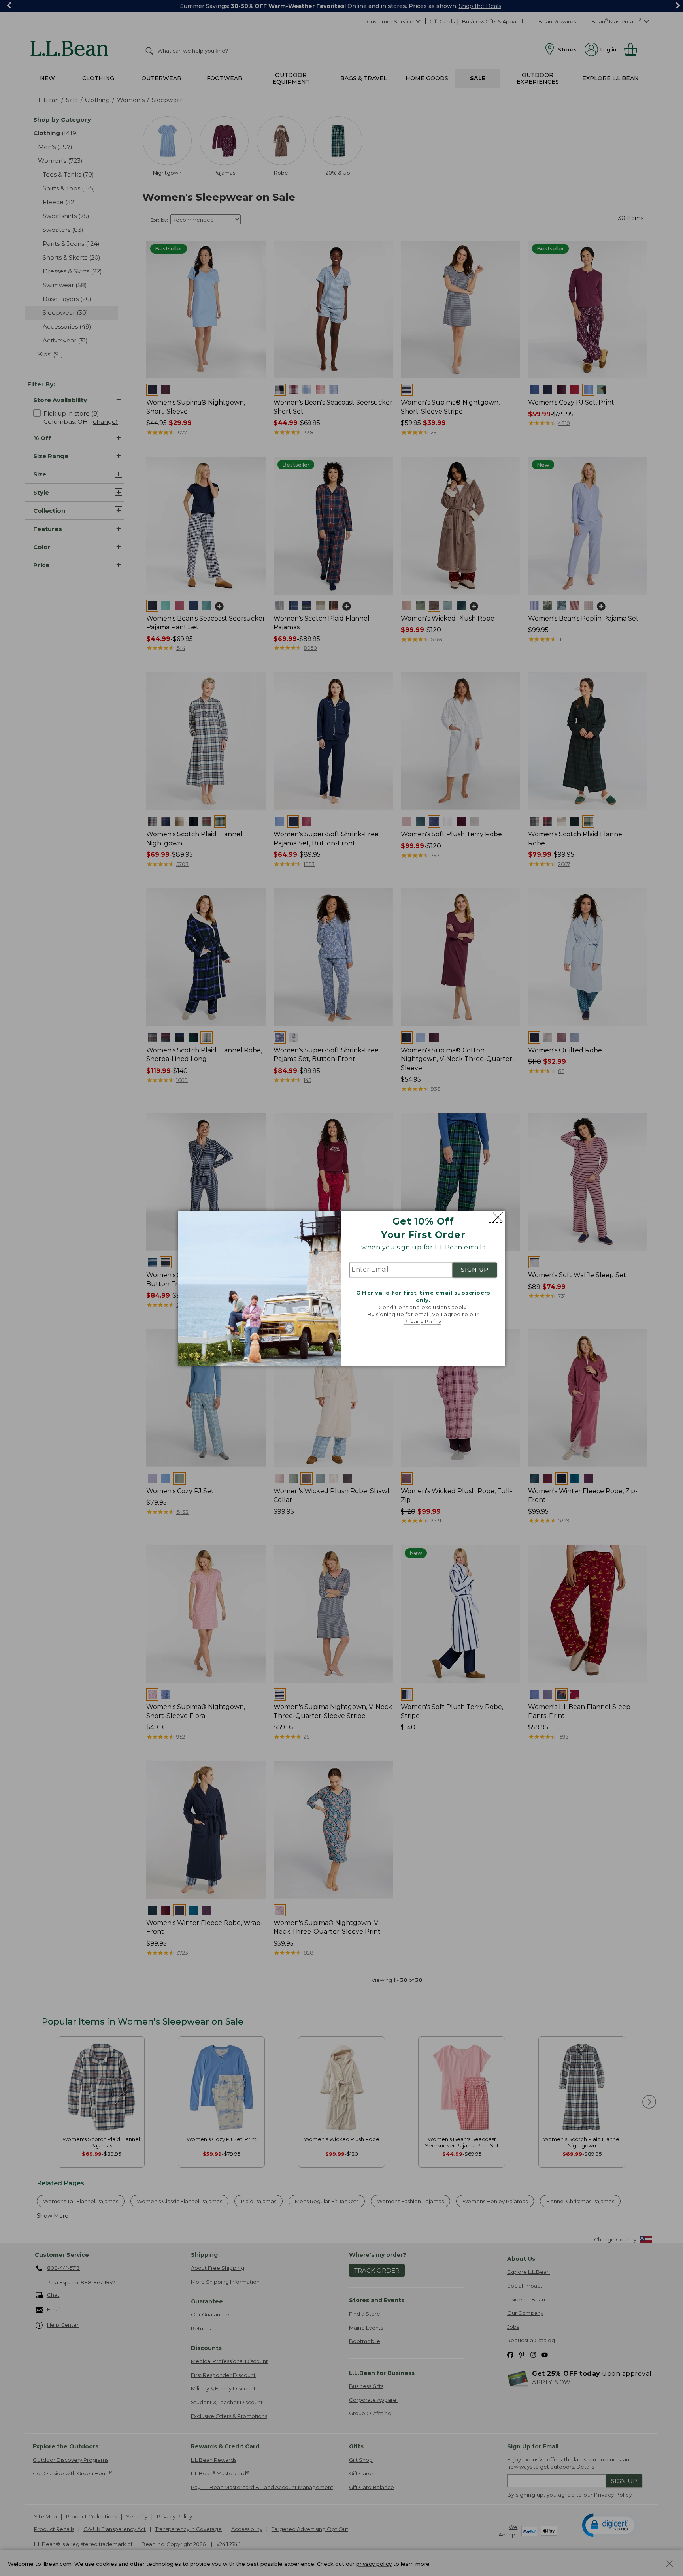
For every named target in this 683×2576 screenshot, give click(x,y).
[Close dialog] (496, 1217)
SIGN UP (475, 1270)
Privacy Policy (423, 1322)
